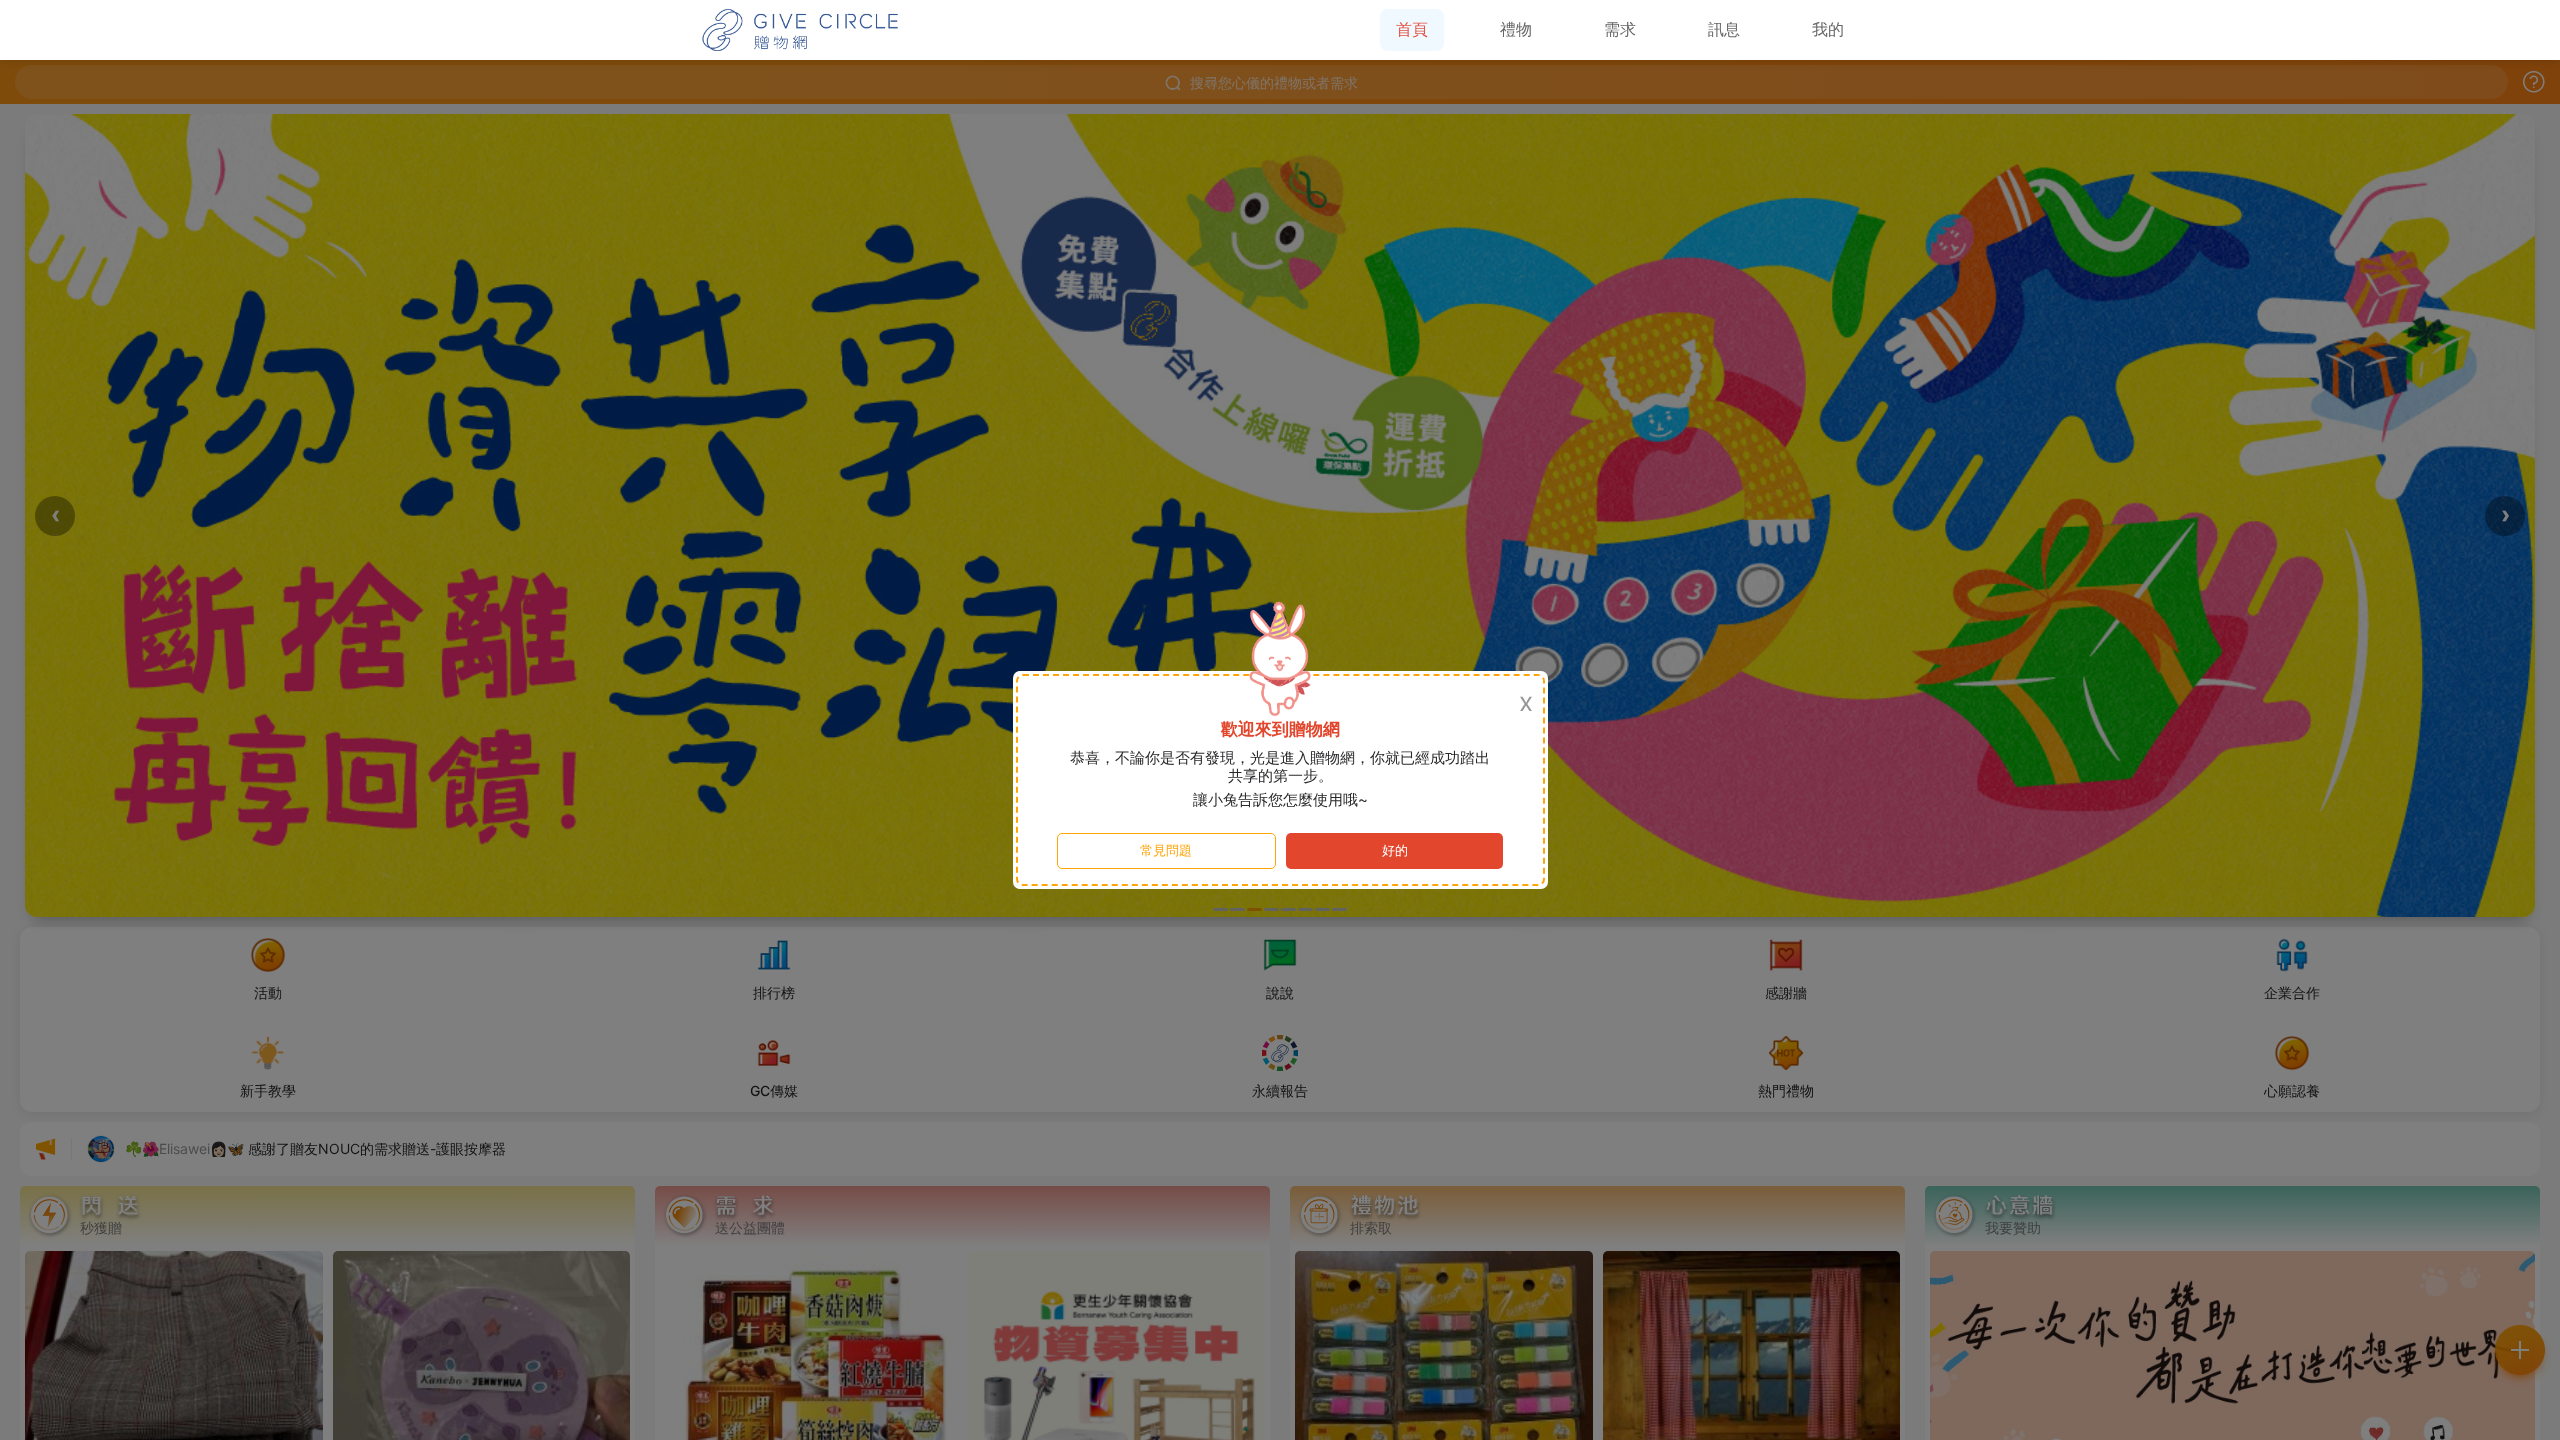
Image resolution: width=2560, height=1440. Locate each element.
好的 (1395, 850)
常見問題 (1166, 850)
